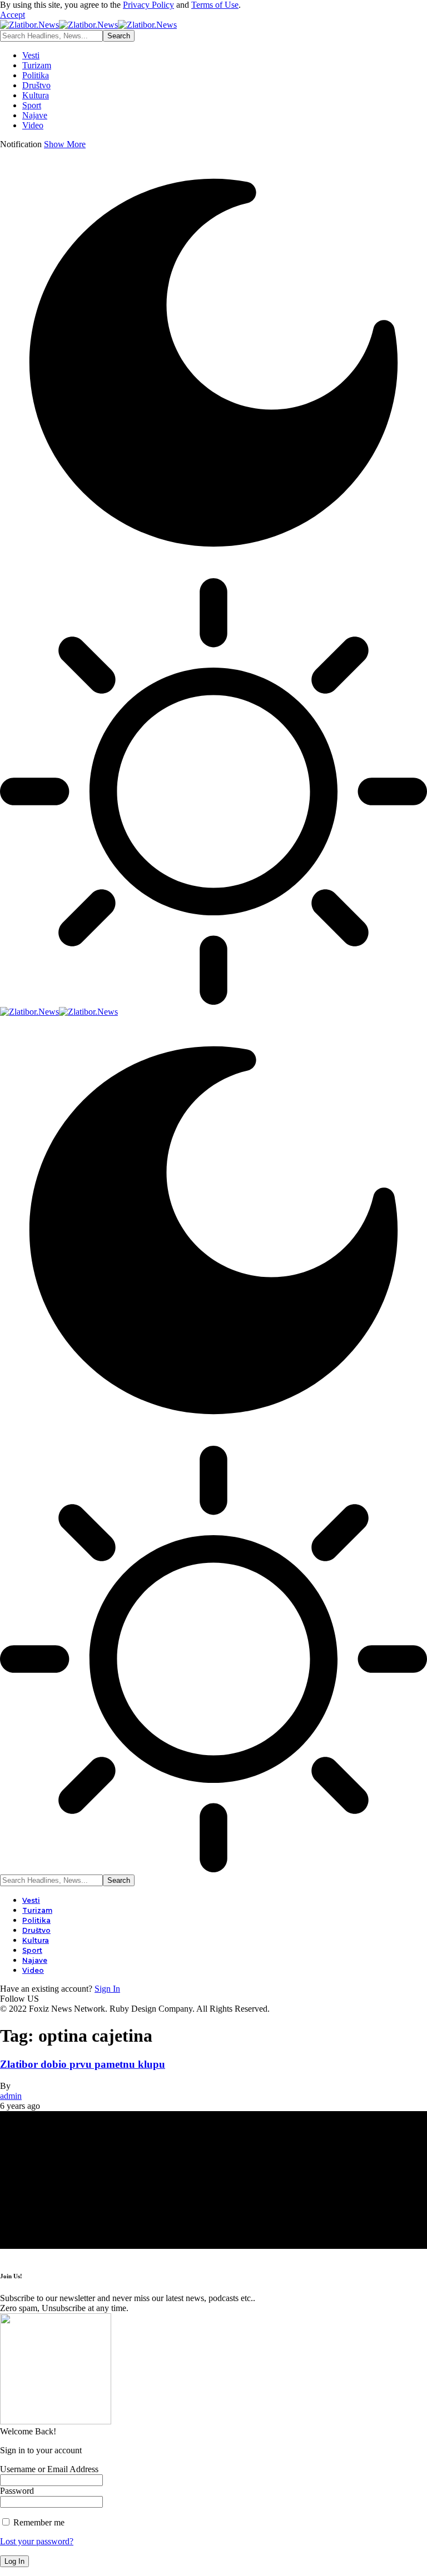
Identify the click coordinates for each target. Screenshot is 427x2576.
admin (11, 2096)
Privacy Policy (148, 5)
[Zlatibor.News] (88, 25)
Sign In (107, 1989)
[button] (13, 15)
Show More (65, 144)
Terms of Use (215, 5)
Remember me (38, 2522)
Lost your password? (37, 2541)
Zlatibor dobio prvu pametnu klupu (83, 2064)
